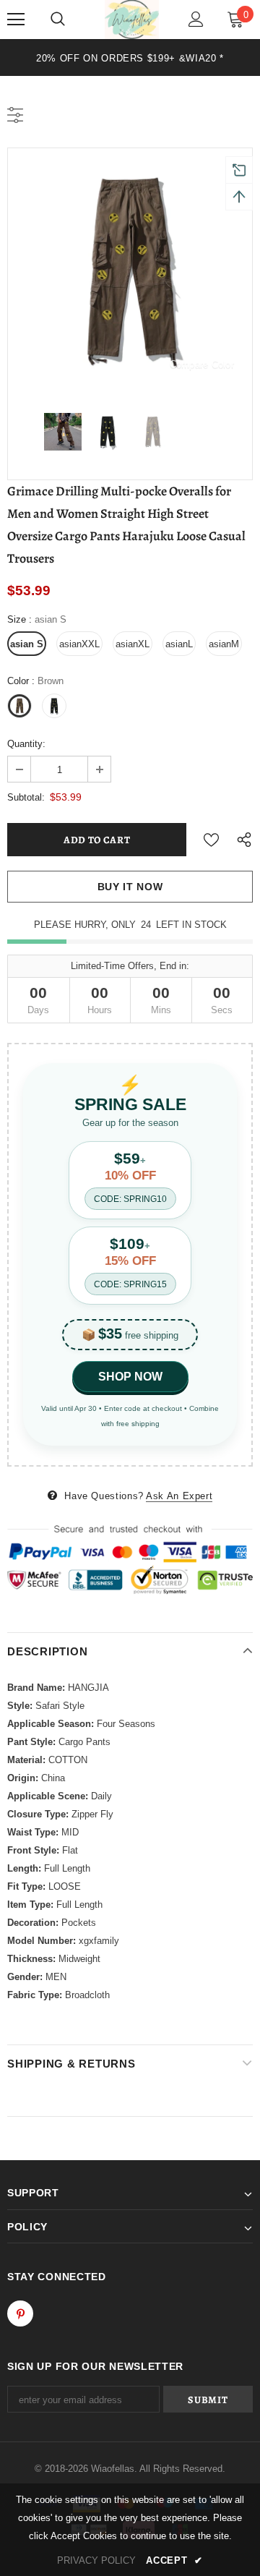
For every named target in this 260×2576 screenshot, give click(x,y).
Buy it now (130, 887)
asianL (179, 644)
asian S (27, 644)
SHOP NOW (130, 1377)
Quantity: (26, 744)
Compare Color (202, 364)
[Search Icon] (58, 20)
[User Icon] (196, 19)
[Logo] (132, 20)
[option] (130, 57)
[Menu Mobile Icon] (16, 20)
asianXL (133, 644)
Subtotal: (26, 797)
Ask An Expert (179, 1496)
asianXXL (79, 644)
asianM (224, 644)
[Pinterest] (20, 2313)
